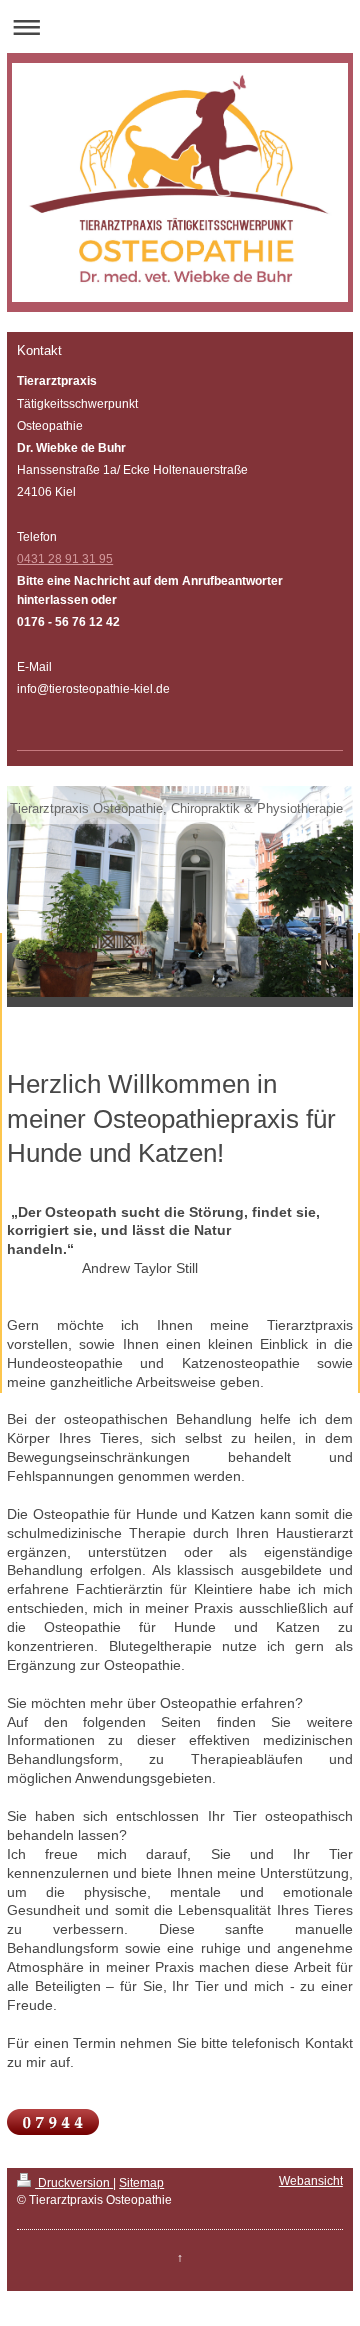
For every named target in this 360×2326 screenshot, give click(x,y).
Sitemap (141, 2183)
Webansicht (311, 2181)
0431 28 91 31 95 (65, 559)
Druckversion (74, 2183)
